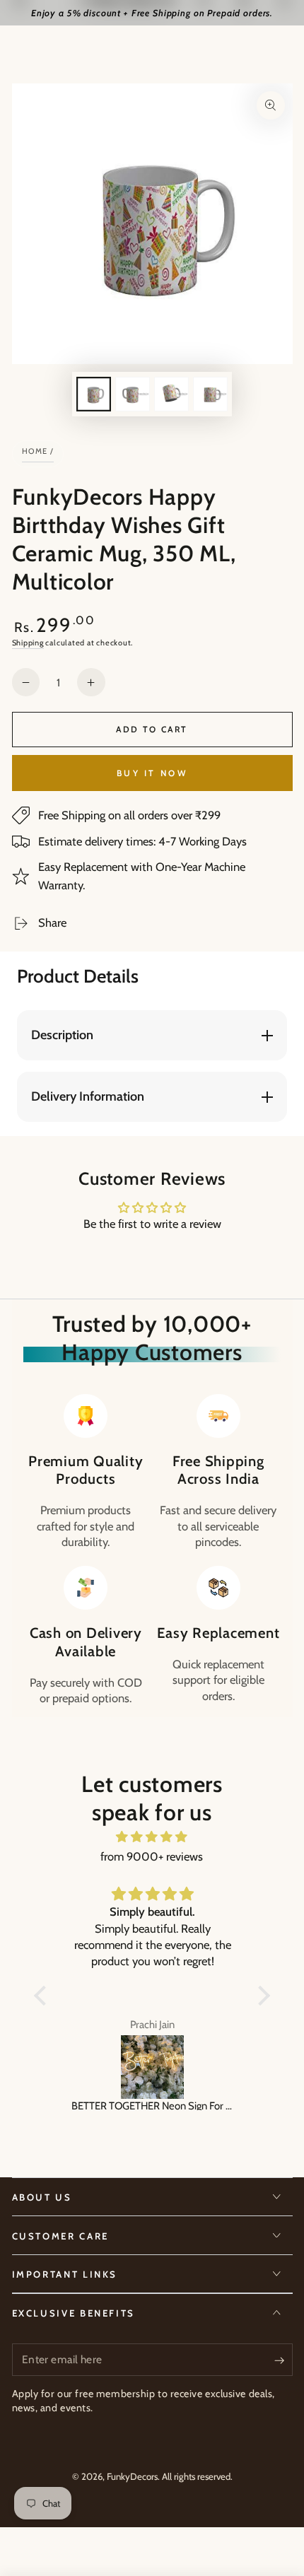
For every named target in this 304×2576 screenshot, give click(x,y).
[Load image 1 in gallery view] (93, 394)
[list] (152, 1550)
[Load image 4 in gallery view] (210, 394)
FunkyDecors (132, 2476)
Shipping (28, 643)
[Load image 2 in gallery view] (132, 394)
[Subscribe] (283, 2360)
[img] (152, 1837)
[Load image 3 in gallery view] (171, 394)
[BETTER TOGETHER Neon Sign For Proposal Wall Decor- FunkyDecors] (152, 2067)
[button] (44, 1996)
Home (35, 451)
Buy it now (152, 773)
